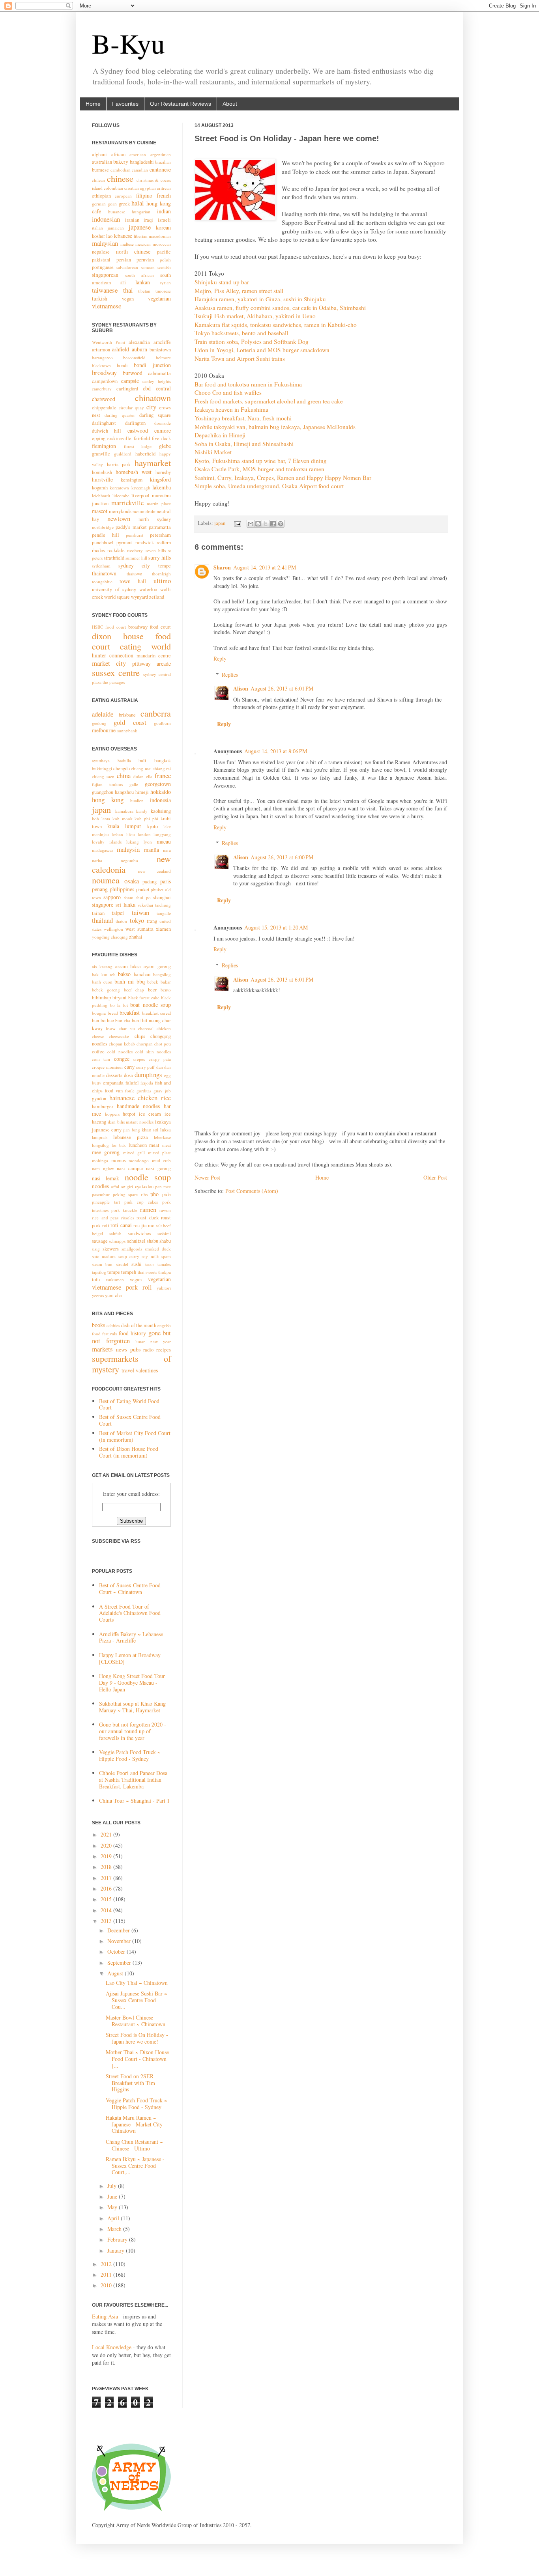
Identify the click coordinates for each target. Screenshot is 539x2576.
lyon (148, 842)
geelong (99, 723)
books (98, 1325)
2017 (107, 1878)
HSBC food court (109, 627)
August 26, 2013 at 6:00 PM (282, 857)
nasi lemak (106, 1178)
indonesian (106, 219)
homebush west (134, 472)
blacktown (101, 365)
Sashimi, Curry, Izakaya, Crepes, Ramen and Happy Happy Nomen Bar (283, 478)
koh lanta (101, 819)
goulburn (162, 723)
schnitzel (136, 1241)
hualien (137, 800)
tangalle (164, 913)
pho (154, 1194)
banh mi (124, 981)
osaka (132, 881)
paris (166, 881)
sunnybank (127, 731)
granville (101, 454)
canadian (140, 170)
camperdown (105, 381)
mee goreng (106, 1152)
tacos (150, 1264)
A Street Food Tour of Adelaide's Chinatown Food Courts (130, 1613)
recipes (164, 1350)
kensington (132, 480)
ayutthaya (101, 761)
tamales (164, 1264)
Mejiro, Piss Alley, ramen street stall (239, 291)
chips (140, 1036)
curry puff (146, 1067)
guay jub (162, 1091)
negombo (129, 860)
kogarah (100, 488)
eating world (145, 646)
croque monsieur (108, 1067)
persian (124, 260)
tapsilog (99, 1272)
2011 (107, 2275)
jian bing (131, 1130)
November (120, 1941)
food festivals (104, 1334)
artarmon (101, 350)
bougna (99, 1013)
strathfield (114, 558)
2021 (107, 1834)
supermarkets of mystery (131, 1364)
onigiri (127, 1186)
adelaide (103, 714)
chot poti (163, 1044)
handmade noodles (138, 1106)
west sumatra (139, 929)
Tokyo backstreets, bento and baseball (241, 333)
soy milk (150, 1256)
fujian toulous (107, 784)
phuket (143, 889)
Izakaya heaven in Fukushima (231, 409)
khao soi (150, 1130)
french (164, 195)
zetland (157, 597)
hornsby (163, 472)
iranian (132, 220)
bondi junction (152, 365)
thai (128, 290)
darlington (135, 423)
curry (129, 1067)
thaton (121, 921)
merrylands (120, 511)
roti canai (121, 1225)
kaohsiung (161, 811)
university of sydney (114, 589)
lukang (133, 842)
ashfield (121, 349)
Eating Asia (105, 2316)
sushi (137, 1264)
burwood (133, 373)
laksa (166, 1130)
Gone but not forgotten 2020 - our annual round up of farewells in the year (133, 1731)
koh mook (123, 819)
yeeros (98, 1295)
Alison (241, 688)
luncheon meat (144, 1145)
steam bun (102, 1264)
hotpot (129, 1114)
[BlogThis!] (258, 524)
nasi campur (130, 1168)
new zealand (154, 871)
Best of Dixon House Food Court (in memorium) (129, 1452)
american (138, 154)
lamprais (100, 1137)
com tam (101, 1059)
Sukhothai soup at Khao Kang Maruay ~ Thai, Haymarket (132, 1707)
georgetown (158, 784)
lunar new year (153, 1341)
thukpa (165, 1272)
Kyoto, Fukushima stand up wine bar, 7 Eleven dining (261, 461)
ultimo (162, 581)
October (117, 1952)
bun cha (123, 1020)
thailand (102, 920)
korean (163, 227)
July (113, 2186)
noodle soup (148, 1177)
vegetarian (159, 298)
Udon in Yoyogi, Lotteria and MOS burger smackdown (262, 350)
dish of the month (139, 1325)
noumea (106, 880)
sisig (96, 1249)
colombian (113, 188)
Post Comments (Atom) (252, 1191)
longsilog (100, 1145)
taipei (118, 913)
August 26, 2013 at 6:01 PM (282, 688)
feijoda (147, 1083)
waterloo (148, 589)
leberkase (162, 1137)
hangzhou (124, 792)
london (144, 834)
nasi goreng (158, 1168)
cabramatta (159, 373)
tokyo (137, 920)
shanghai (162, 897)
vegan (128, 299)
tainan (98, 913)
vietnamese (107, 306)
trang (152, 921)
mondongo (139, 1160)
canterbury (102, 389)
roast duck (148, 1218)
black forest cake (144, 998)
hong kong (108, 800)
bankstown (160, 350)
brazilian (163, 162)
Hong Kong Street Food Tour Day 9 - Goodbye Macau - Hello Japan (132, 1683)
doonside (163, 423)
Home (93, 104)
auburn (139, 349)
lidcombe (121, 496)
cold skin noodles (153, 1052)
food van (114, 1091)
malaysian (105, 243)
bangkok (163, 761)
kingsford (160, 479)
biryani (120, 998)
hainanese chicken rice (140, 1098)
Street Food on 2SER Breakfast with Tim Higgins (130, 2083)
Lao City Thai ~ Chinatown (137, 1983)
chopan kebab (122, 1044)
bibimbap (101, 998)
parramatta (160, 527)
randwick (145, 542)
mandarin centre (154, 656)
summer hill (136, 558)
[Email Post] (237, 523)
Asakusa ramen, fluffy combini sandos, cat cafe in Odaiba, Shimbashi (280, 308)
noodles (100, 1186)
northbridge (103, 527)
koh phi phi (146, 819)
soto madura (104, 1256)
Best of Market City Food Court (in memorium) (135, 1436)
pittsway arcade (152, 664)
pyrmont (125, 542)
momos (119, 1160)
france (163, 776)
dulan (138, 776)
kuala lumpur (124, 826)
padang (150, 882)
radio (148, 1350)
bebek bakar (159, 982)
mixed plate (159, 1153)
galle (134, 784)
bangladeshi (142, 162)
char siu (127, 1028)
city (151, 407)
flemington (104, 446)
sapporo (112, 897)
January (117, 2250)
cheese (98, 1036)
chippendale (104, 408)
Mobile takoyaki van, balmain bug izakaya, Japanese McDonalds (275, 427)
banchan (142, 974)
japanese (140, 227)
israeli (164, 220)
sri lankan (135, 282)
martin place (159, 503)
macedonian (160, 236)
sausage (100, 1241)
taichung (163, 905)
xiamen (163, 929)
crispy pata (160, 1059)
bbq (141, 981)
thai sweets (147, 1272)
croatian (132, 188)
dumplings (148, 1074)
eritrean (164, 188)
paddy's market (131, 527)
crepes (139, 1059)
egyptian (148, 188)
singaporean (105, 275)
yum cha (113, 1295)
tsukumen (115, 1280)
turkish (100, 298)
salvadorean (127, 267)
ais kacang (102, 966)
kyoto (153, 826)
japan (220, 523)
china (124, 776)
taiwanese (105, 290)
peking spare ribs (130, 1194)
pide (167, 1194)
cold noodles (120, 1052)
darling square (155, 415)
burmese (100, 170)
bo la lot (119, 1005)
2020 (107, 1845)
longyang (162, 834)
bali (142, 761)
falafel (132, 1083)
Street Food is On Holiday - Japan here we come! (137, 2038)
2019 (107, 1856)
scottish (164, 267)
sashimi (164, 1233)
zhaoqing (119, 937)
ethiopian (101, 196)
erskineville (119, 438)
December (119, 1930)
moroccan (162, 244)
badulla (124, 761)
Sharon (222, 567)
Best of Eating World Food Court (129, 1404)
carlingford (127, 389)
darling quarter (120, 415)
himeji (142, 792)
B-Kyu (128, 43)
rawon (165, 1210)
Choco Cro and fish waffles (228, 392)
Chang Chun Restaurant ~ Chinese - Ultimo (134, 2145)
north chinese (133, 251)
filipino (144, 195)
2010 (107, 2285)
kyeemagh (141, 488)
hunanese (117, 212)
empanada (113, 1083)
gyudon (99, 1099)
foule (130, 1091)
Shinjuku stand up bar (222, 282)
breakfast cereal (157, 1013)
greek (124, 204)
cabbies (113, 1325)
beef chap (134, 990)
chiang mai (141, 768)
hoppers (112, 1114)
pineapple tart (106, 1202)
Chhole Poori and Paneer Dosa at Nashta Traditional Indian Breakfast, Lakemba (133, 1780)
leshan (117, 834)
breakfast (130, 1013)
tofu (96, 1280)
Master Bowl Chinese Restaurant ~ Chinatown (136, 2021)
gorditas (144, 1091)
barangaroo (102, 357)
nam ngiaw (103, 1168)
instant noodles (140, 1122)
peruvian (145, 260)
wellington (113, 929)
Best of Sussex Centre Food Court (130, 1420)
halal (138, 203)
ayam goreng (157, 966)
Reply (220, 658)
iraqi (148, 220)
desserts (114, 1075)
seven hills (156, 550)
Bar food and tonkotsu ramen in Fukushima (248, 384)
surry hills (160, 557)
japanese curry (107, 1130)
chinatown (153, 398)
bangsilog (162, 974)
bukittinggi (102, 768)
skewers (111, 1249)
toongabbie (102, 581)
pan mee (163, 1186)
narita (97, 860)
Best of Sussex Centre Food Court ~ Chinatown (130, 1589)
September (120, 1963)
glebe (165, 446)
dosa (128, 1075)
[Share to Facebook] (273, 524)
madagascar (103, 850)
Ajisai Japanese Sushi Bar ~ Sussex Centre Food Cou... (137, 2000)
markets (102, 1349)
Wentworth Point (109, 342)
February (118, 2239)
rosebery (135, 550)
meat (167, 1145)
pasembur (101, 1194)
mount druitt (144, 511)
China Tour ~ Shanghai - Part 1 (134, 1800)
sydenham (101, 566)
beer (152, 990)
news (122, 1349)
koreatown (119, 488)
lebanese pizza (131, 1137)
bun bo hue (103, 1020)
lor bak (119, 1145)
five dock (161, 438)
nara (167, 850)
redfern (164, 542)
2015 (107, 1899)
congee (122, 1059)
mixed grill (134, 1153)
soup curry (129, 1256)
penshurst (135, 535)
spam (166, 1256)
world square (117, 597)
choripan (145, 1044)
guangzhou (103, 792)
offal (115, 1186)
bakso (124, 974)
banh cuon (102, 982)
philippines (122, 889)
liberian (141, 236)
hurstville (102, 479)
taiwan (140, 912)
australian (102, 162)
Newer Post (207, 1177)
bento (166, 990)
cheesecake (119, 1036)
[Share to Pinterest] (281, 524)
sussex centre (116, 672)
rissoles (128, 1218)
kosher (98, 236)
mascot (100, 511)
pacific (164, 252)
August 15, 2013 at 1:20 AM (276, 927)
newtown (119, 518)
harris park (119, 464)
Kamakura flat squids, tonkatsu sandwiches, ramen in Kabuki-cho (276, 325)
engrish (164, 1325)
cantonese (160, 169)
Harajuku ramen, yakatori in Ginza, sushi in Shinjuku (260, 299)
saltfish (115, 1233)
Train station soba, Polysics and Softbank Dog (252, 342)
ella (149, 776)
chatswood (104, 399)
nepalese (101, 252)
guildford (123, 454)
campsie (130, 381)
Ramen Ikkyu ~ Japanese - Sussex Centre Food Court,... (135, 2166)
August (116, 1973)
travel (128, 1370)
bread (113, 1013)
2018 (107, 1867)
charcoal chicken (154, 1028)
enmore (163, 430)
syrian (165, 283)
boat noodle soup (151, 1005)
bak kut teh (104, 974)
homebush (102, 472)
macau (164, 841)
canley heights (157, 381)
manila (152, 850)
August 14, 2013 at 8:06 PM (276, 751)
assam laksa (128, 966)
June (113, 2196)
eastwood (138, 430)
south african (139, 275)
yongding (101, 937)
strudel (122, 1264)
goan (112, 204)
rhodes (98, 550)
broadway (104, 372)
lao (109, 236)
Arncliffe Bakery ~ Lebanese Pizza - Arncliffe (131, 1637)
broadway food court (150, 627)
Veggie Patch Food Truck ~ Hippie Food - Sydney (130, 1755)
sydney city (134, 565)
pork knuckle (124, 1210)
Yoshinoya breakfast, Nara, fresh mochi (243, 418)
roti (106, 1225)
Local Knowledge (112, 2347)
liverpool (140, 496)
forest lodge (138, 446)
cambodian (121, 170)
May (113, 2207)
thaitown (135, 574)
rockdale (116, 550)
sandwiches (139, 1233)
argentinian (161, 154)
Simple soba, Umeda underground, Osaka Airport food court (269, 486)
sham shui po (137, 897)
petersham (160, 535)
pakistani (101, 260)
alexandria (139, 342)
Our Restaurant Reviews (181, 104)
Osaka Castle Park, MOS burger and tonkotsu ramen (259, 469)
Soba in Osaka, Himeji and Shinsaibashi (244, 444)
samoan (148, 267)
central (163, 388)
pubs (135, 1349)
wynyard (139, 597)
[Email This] (251, 524)
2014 (107, 1910)
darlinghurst (104, 423)
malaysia (128, 849)
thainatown (104, 573)
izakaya (163, 1122)
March (115, 2229)
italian (97, 228)
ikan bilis (116, 1122)
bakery (121, 161)
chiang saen (103, 776)
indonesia (160, 800)
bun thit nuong (146, 1020)
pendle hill (106, 535)
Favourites (125, 104)
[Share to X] (266, 524)
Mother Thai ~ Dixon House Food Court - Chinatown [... (137, 2059)
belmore (163, 357)
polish (165, 260)
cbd (147, 388)
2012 (107, 2264)
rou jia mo (144, 1225)
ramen (148, 1209)
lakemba (162, 487)
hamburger (103, 1106)
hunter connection (113, 655)
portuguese (103, 267)
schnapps (117, 1241)
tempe (165, 566)
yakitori (164, 1288)
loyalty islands (107, 842)
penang (100, 889)
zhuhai (136, 937)
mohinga (100, 1160)
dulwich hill (107, 431)
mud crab (162, 1160)
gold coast (130, 722)
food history (132, 1333)
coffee (98, 1052)
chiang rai (162, 768)
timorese (163, 291)
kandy (142, 811)
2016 (107, 1888)
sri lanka (125, 904)
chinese (120, 178)
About (230, 104)
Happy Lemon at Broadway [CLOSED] (130, 1658)
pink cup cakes (141, 1202)
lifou (131, 834)
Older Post (435, 1177)
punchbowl (103, 542)
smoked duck (158, 1249)
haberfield (145, 454)
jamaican (116, 228)
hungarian (141, 212)
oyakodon (144, 1186)
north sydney (155, 519)
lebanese (123, 236)
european (123, 196)
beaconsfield (134, 357)
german (99, 204)
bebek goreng (106, 990)
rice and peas (105, 1218)
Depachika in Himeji (220, 435)
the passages (114, 682)
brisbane (127, 715)
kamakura (124, 811)
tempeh (129, 1272)
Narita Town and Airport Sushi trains (240, 358)
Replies (230, 675)
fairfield (142, 438)
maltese (127, 244)
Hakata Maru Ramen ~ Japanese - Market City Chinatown (134, 2124)
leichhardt (101, 496)
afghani (99, 154)
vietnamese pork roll (122, 1287)
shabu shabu (159, 1241)
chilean (98, 180)
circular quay (131, 408)
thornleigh (161, 574)
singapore (103, 904)
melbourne (104, 730)
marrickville (127, 503)
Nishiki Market (213, 452)
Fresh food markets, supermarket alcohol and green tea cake (269, 401)
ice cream (150, 1114)
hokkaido (161, 792)
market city (109, 663)
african (118, 154)
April (114, 2218)
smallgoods (132, 1249)
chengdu (122, 768)
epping (99, 438)
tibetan (144, 291)
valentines (147, 1370)
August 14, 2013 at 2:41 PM (265, 567)
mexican (143, 244)
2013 (107, 1921)
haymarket (153, 463)
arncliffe (162, 342)
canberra (156, 713)
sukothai (145, 905)
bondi (122, 365)
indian (164, 211)
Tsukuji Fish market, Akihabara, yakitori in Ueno (255, 316)
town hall (133, 581)
